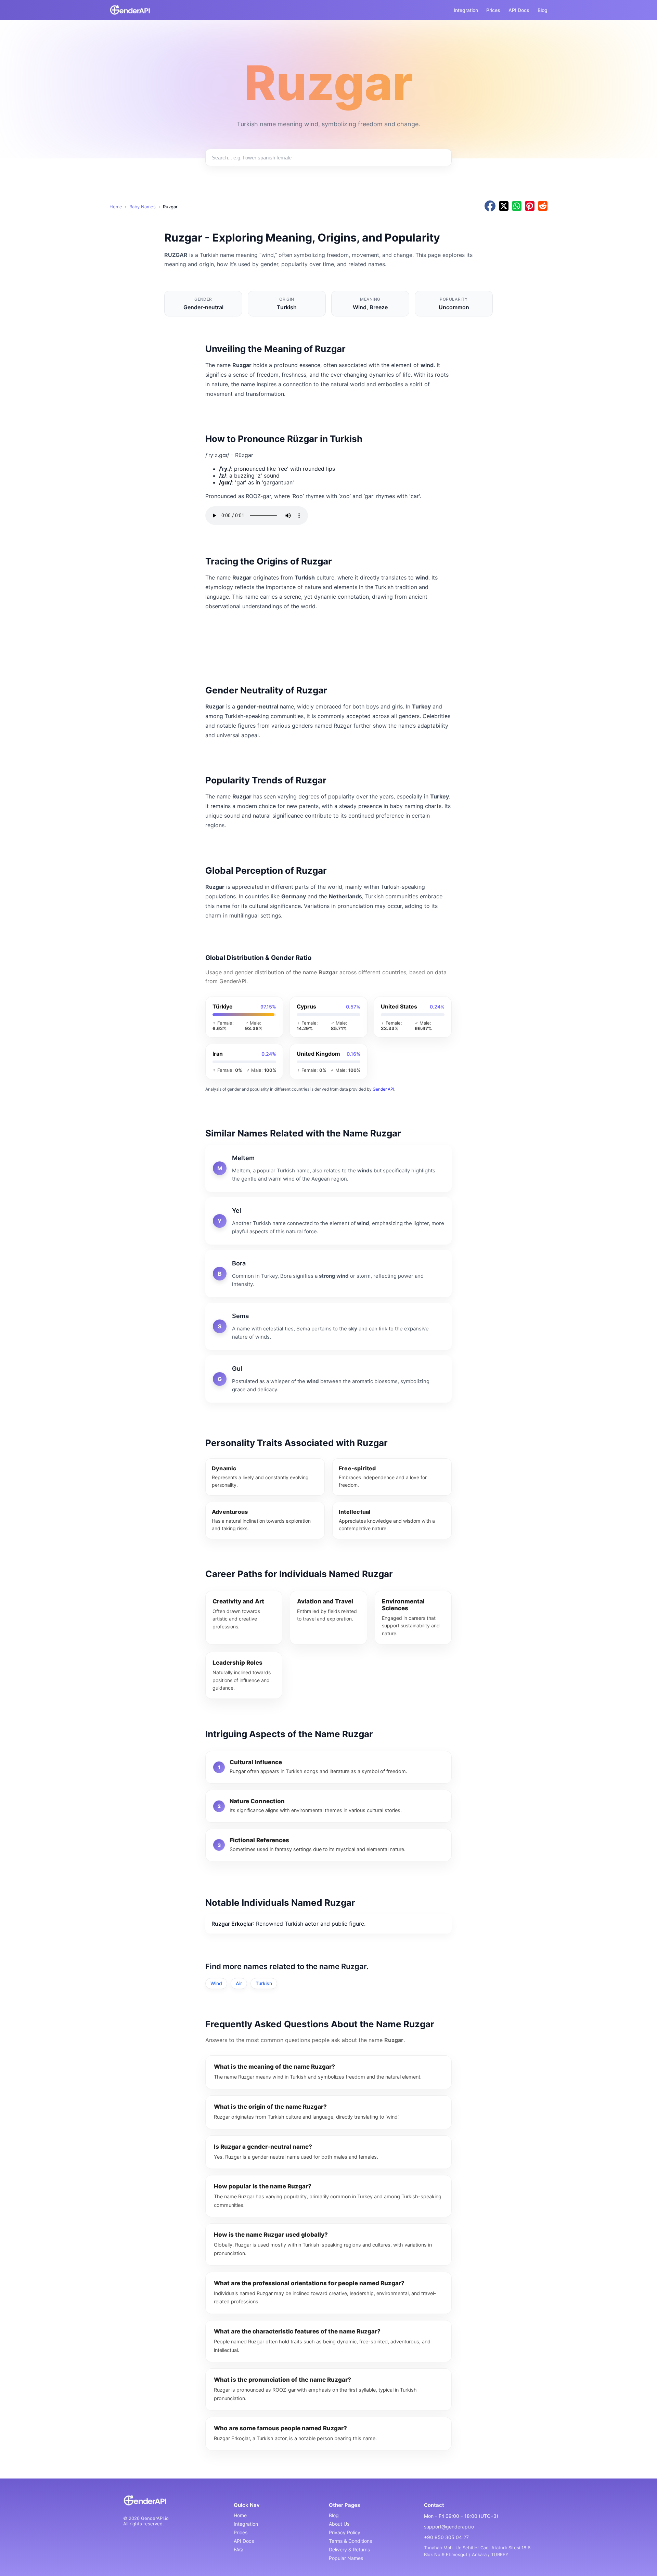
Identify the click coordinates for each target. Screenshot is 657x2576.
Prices (493, 10)
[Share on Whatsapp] (517, 206)
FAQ (238, 2549)
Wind (216, 1983)
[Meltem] (328, 1168)
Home (116, 207)
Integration (466, 10)
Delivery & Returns (349, 2549)
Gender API (383, 1089)
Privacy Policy (345, 2532)
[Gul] (328, 1379)
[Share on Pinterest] (530, 206)
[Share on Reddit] (543, 206)
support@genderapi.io (449, 2527)
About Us (339, 2524)
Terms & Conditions (350, 2541)
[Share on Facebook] (490, 206)
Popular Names (346, 2558)
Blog (543, 10)
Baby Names (143, 207)
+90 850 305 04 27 (446, 2537)
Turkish (264, 1983)
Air (239, 1983)
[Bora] (328, 1274)
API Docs (519, 10)
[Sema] (328, 1326)
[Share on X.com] (504, 206)
